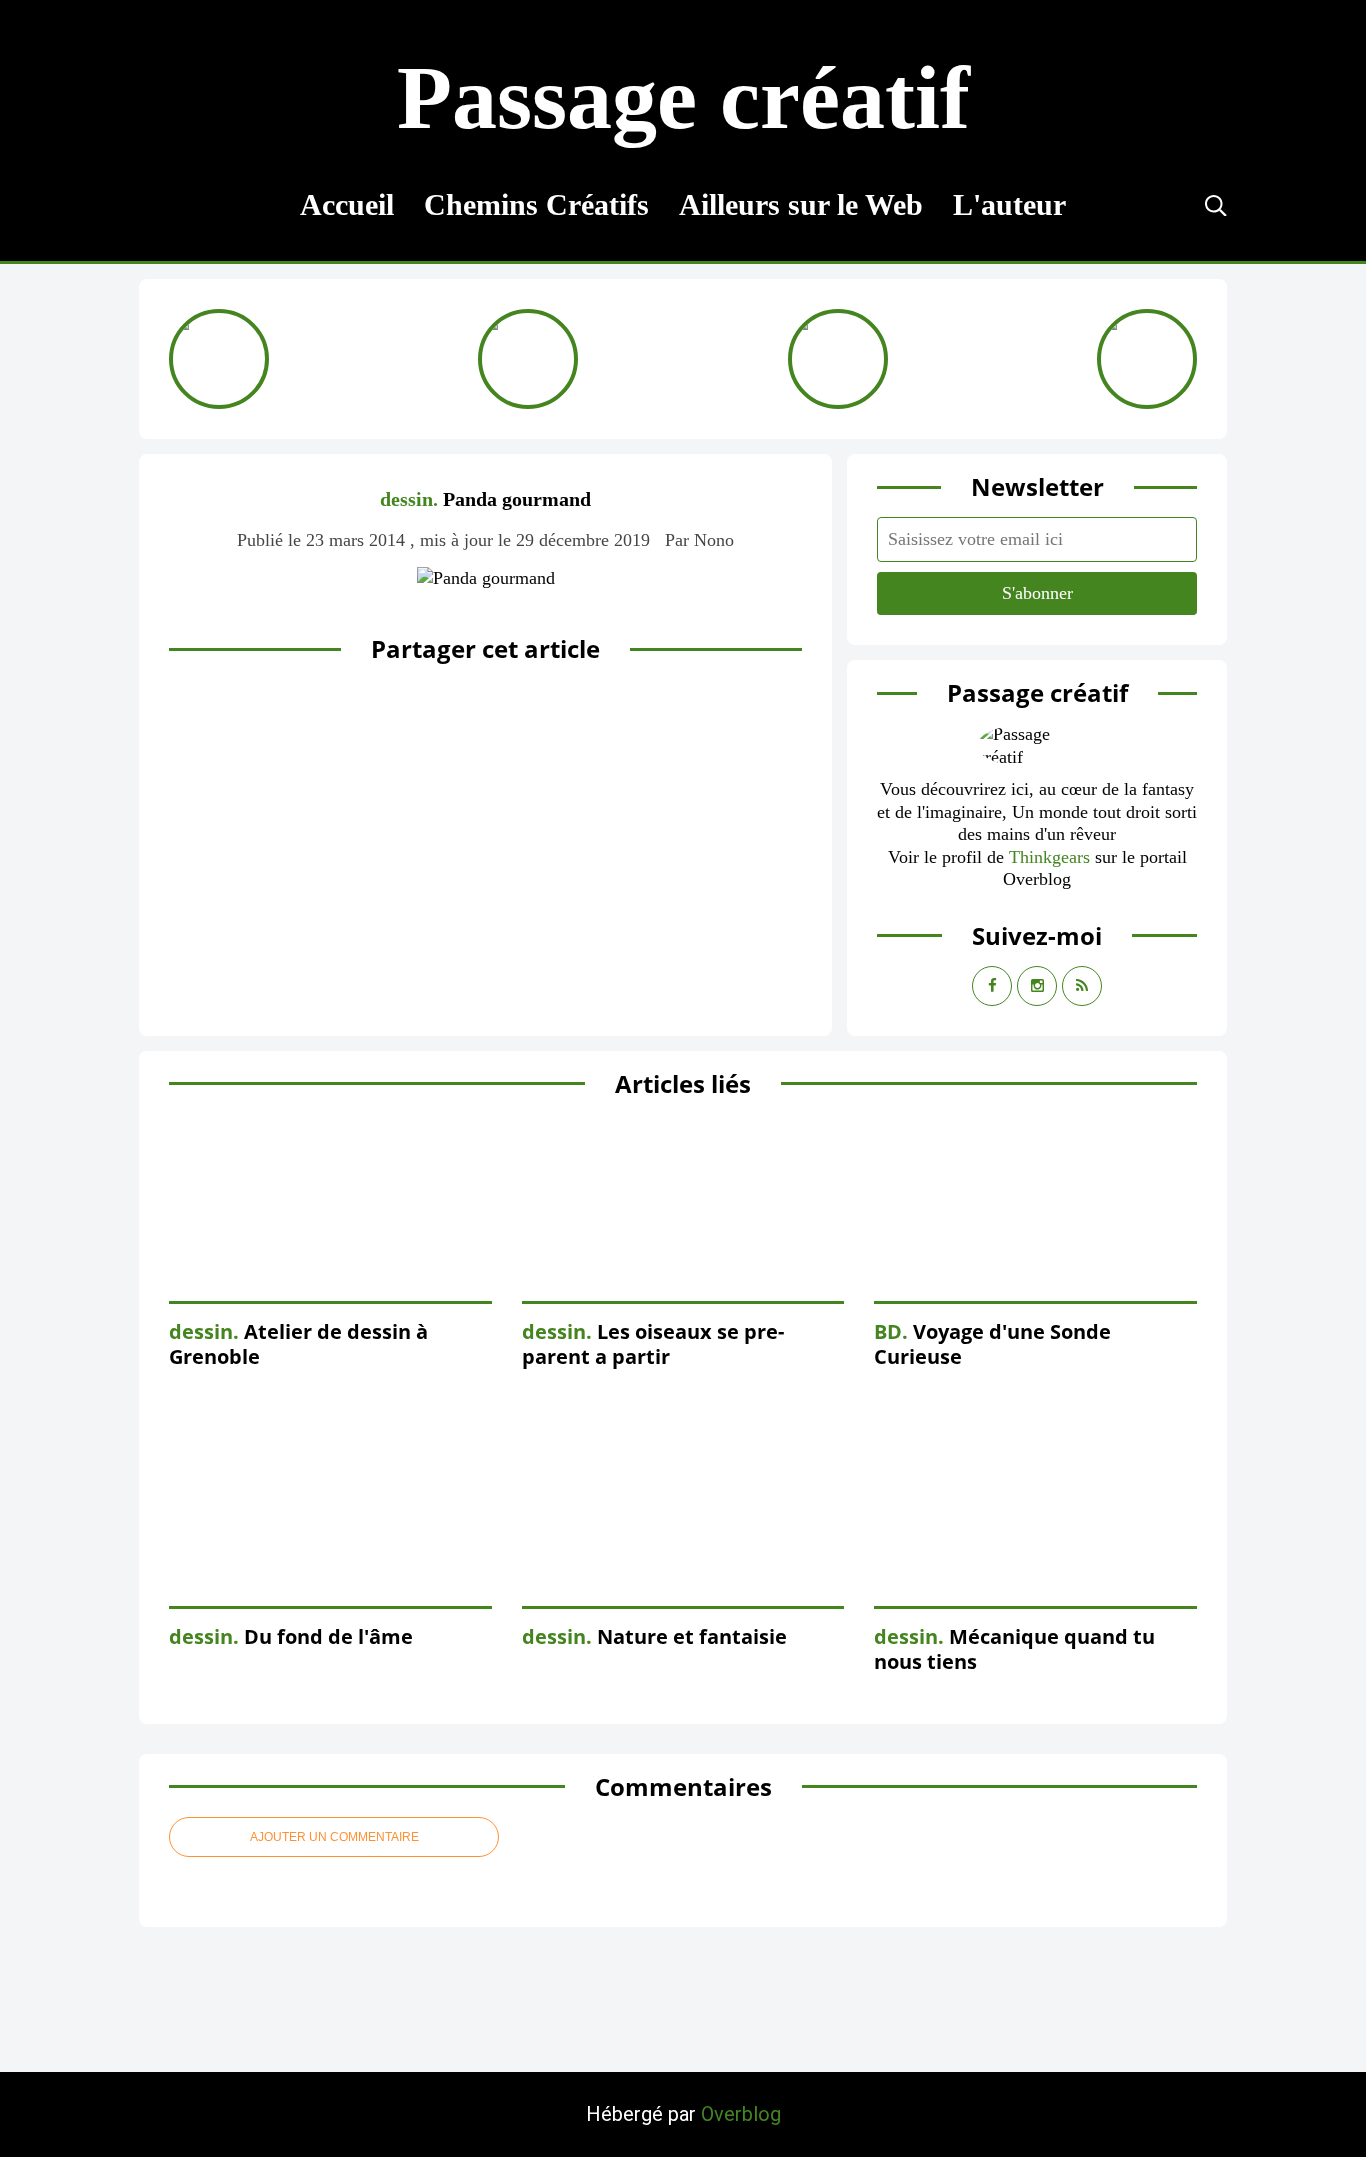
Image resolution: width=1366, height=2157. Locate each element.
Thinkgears (1049, 857)
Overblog (741, 2114)
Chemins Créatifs (536, 204)
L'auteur (1009, 204)
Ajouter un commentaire (334, 1837)
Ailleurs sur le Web (801, 204)
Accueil (347, 204)
